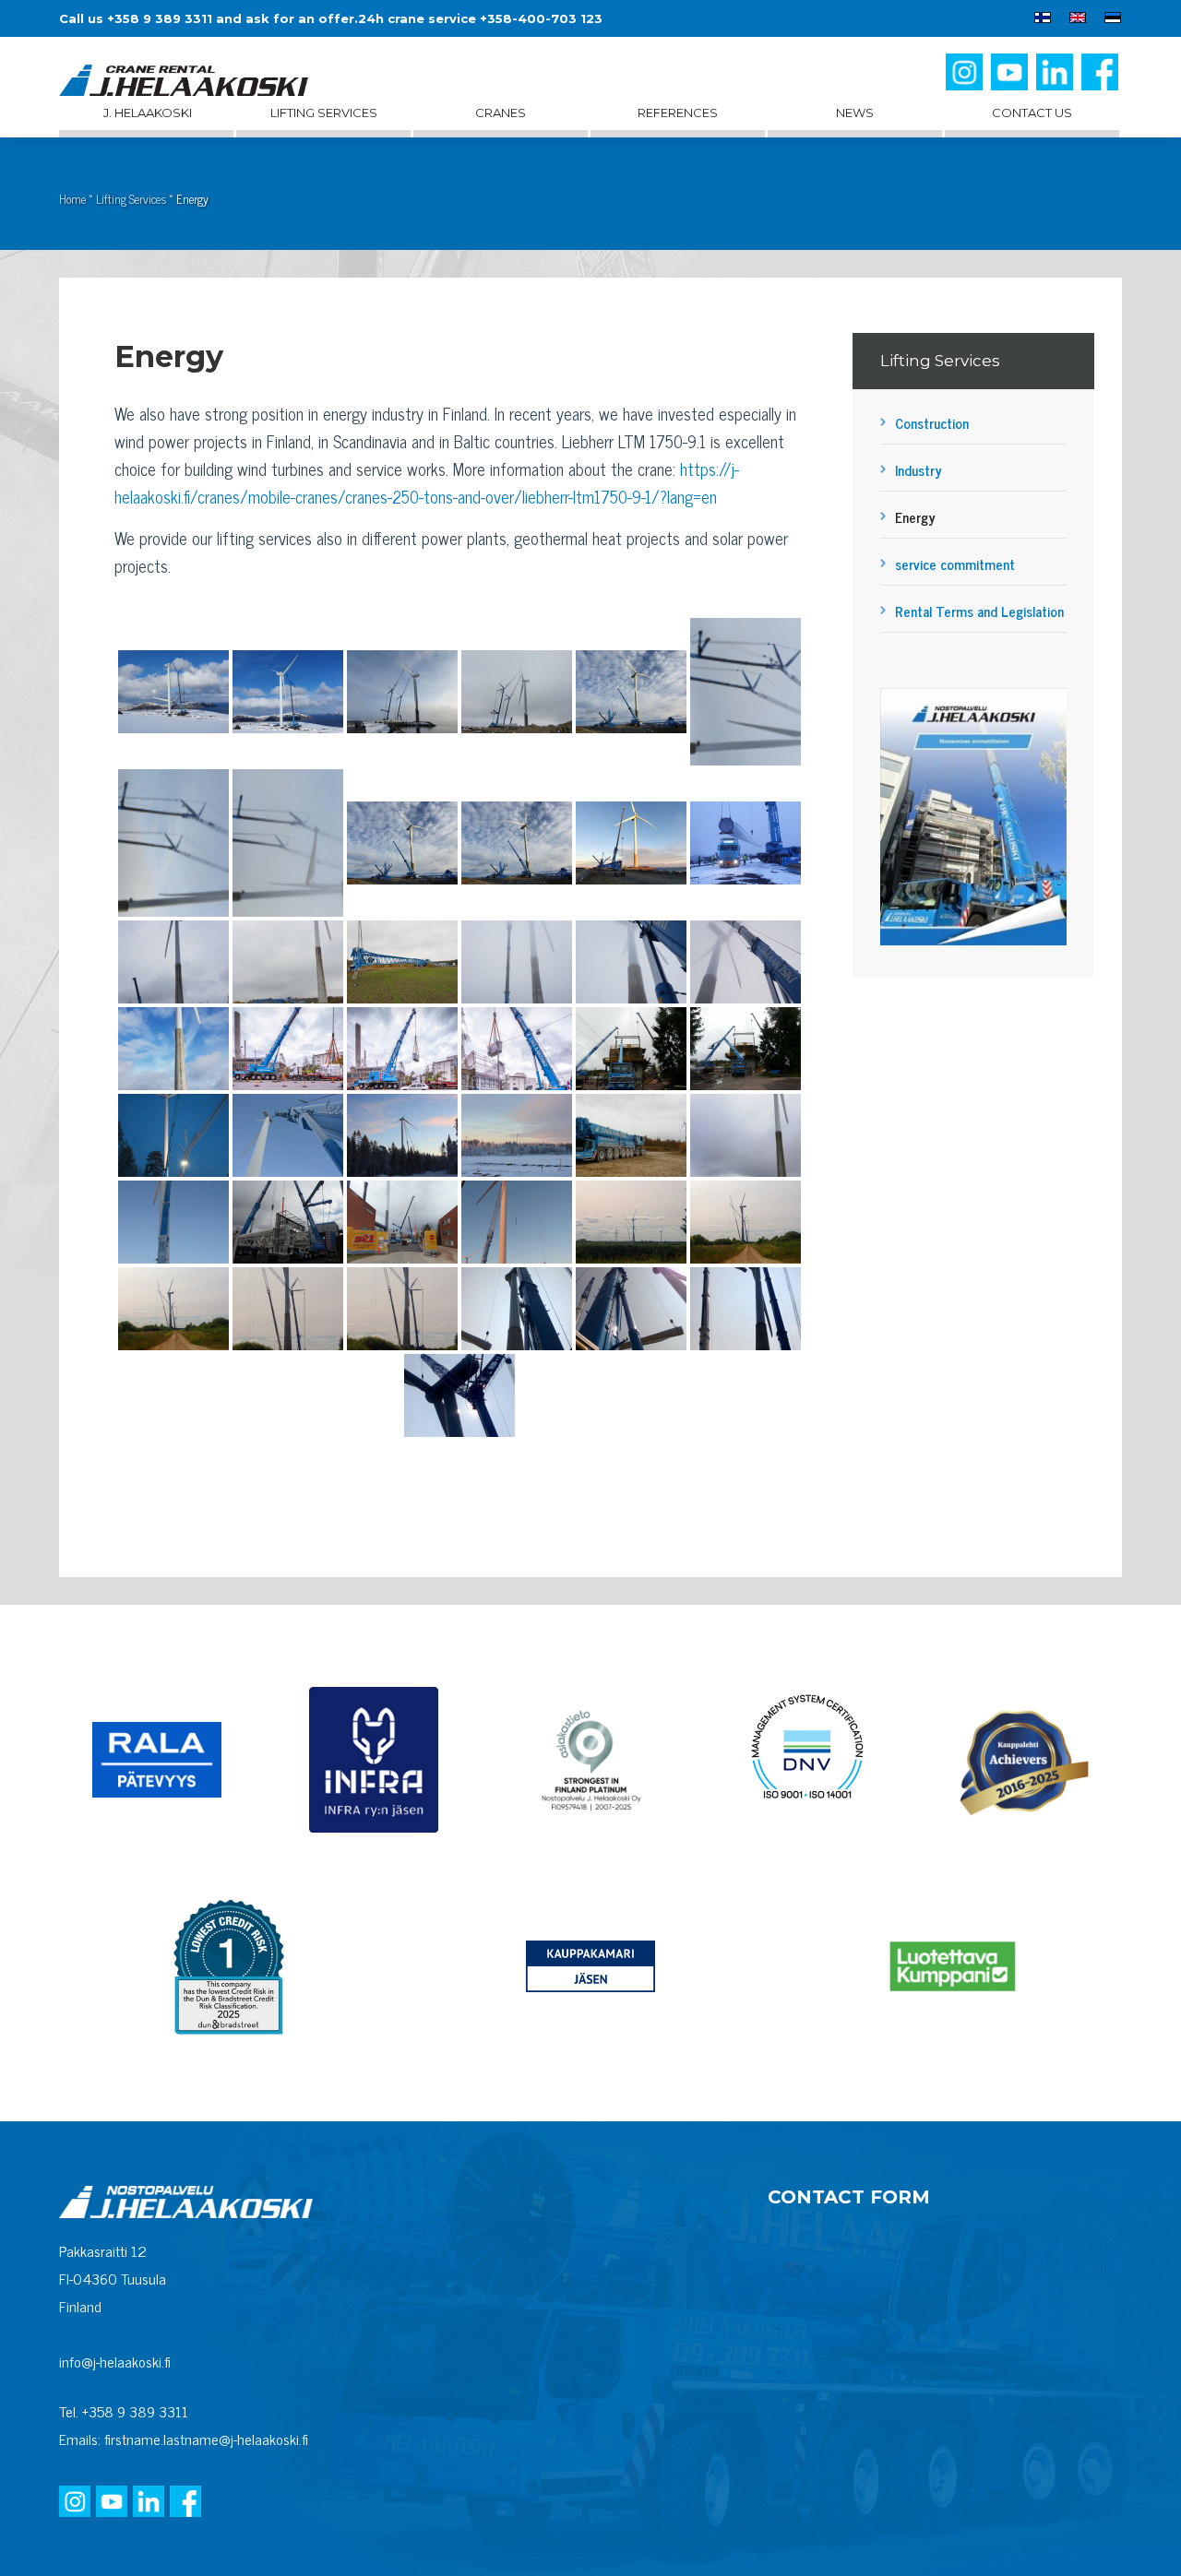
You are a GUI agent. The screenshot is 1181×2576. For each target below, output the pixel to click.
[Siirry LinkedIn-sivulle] (1056, 79)
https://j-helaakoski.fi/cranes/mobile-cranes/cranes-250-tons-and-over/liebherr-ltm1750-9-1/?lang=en (427, 482)
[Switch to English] (1078, 20)
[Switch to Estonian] (1108, 20)
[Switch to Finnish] (1043, 20)
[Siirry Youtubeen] (1011, 79)
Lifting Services (131, 199)
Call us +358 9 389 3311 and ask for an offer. (209, 18)
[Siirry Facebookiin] (1102, 79)
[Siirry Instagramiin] (966, 79)
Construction (932, 423)
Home (72, 199)
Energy (915, 517)
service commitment (955, 564)
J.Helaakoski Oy (184, 82)
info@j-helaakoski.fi (115, 2361)
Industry (919, 470)
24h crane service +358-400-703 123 (480, 18)
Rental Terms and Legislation (979, 611)
